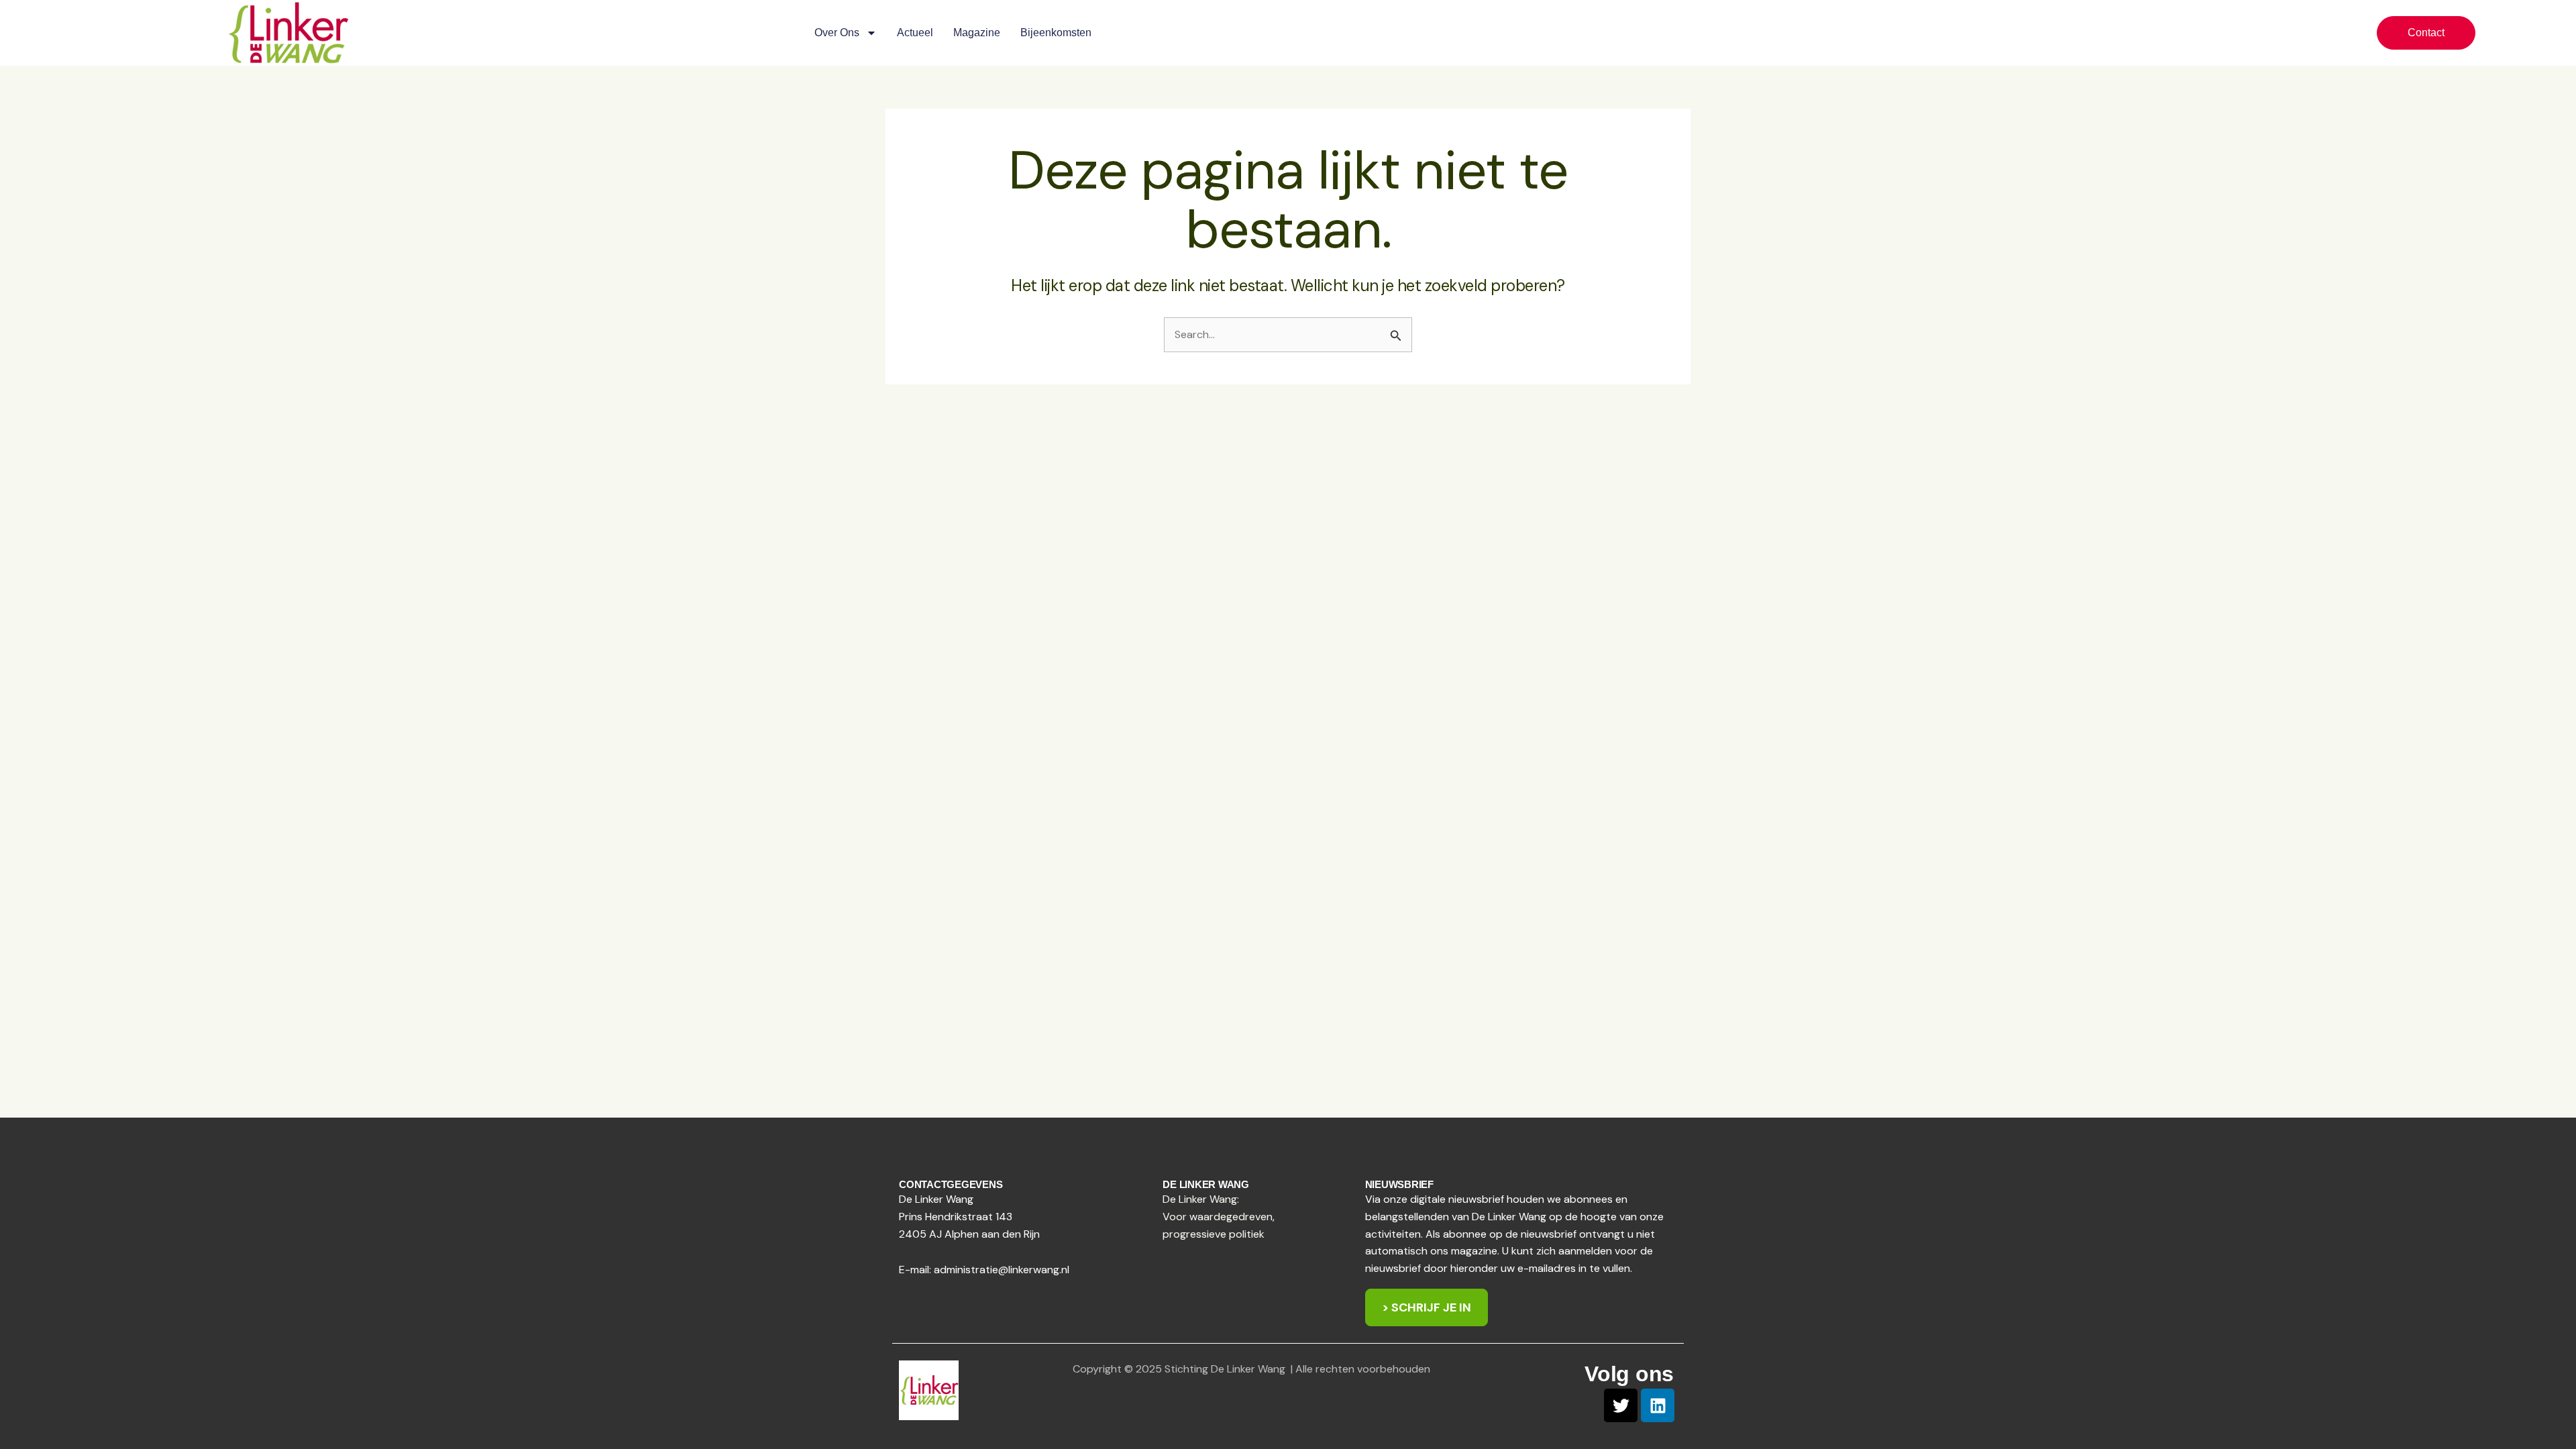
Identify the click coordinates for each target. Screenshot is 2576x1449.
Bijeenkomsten (1056, 33)
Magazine (977, 33)
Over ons (837, 33)
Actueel (915, 33)
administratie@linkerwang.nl (1002, 1270)
